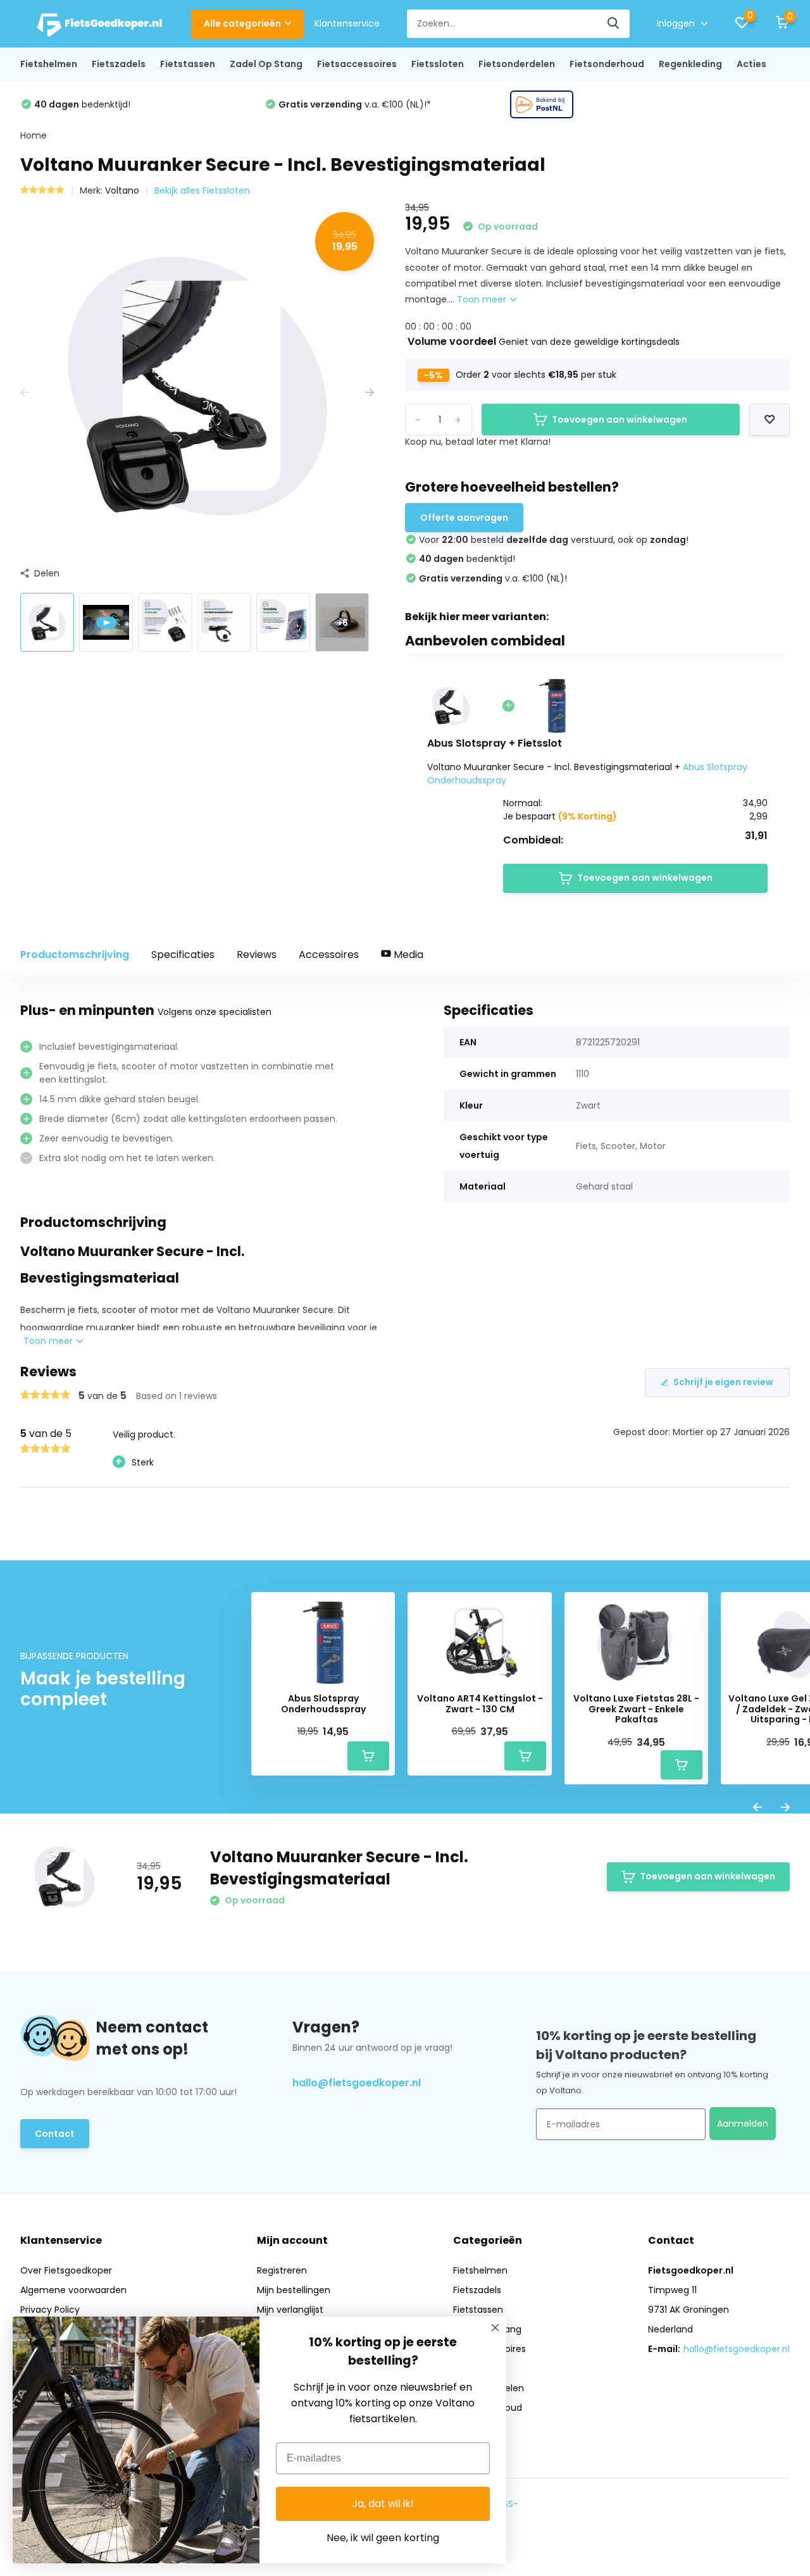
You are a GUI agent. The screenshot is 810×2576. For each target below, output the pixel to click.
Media (407, 955)
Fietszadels (119, 64)
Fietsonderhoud (607, 64)
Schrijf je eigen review (723, 1382)
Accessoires (329, 955)
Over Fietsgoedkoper (66, 2270)
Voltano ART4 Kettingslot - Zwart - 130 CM (480, 1704)
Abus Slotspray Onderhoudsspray (323, 1704)
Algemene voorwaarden (73, 2290)
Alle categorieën (242, 23)
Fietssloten (438, 64)
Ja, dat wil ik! (383, 2504)
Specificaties (183, 955)
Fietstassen (188, 64)
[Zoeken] (614, 24)
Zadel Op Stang (266, 64)
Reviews (257, 955)
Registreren (282, 2270)
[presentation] (25, 393)
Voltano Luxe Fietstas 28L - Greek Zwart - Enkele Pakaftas (636, 1709)
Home (34, 135)
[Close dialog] (495, 2328)
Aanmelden (743, 2124)
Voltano (122, 190)
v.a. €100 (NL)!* (110, 104)
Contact (55, 2134)
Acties (751, 64)
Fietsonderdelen (517, 64)
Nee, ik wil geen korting (383, 2538)
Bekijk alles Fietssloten (202, 190)
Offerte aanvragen (464, 518)
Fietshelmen (49, 64)
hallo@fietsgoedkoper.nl (357, 2083)
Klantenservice (347, 23)
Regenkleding (690, 64)
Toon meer (483, 299)
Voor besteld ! (614, 104)
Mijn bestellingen (294, 2290)
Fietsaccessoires (357, 64)
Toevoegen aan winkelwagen (620, 420)
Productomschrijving (75, 955)
